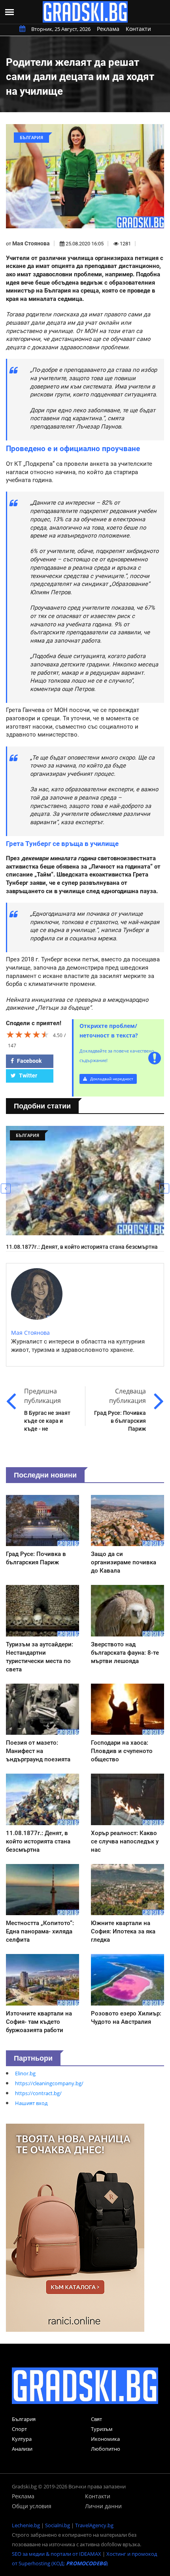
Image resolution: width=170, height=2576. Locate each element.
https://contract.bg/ (38, 2093)
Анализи (22, 2449)
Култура (22, 2439)
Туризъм (102, 2429)
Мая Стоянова (31, 243)
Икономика (105, 2439)
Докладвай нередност (111, 1079)
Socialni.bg (58, 2525)
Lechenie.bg (26, 2525)
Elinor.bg (25, 2073)
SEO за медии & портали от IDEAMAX (57, 2554)
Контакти (138, 29)
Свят (96, 2419)
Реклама (108, 29)
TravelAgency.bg (94, 2525)
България (24, 2419)
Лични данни (103, 2506)
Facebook (29, 1061)
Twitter (27, 1076)
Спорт (19, 2429)
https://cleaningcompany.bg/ (49, 2083)
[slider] (28, 1034)
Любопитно (106, 2449)
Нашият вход (31, 2103)
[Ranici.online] (75, 2227)
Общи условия (32, 2506)
